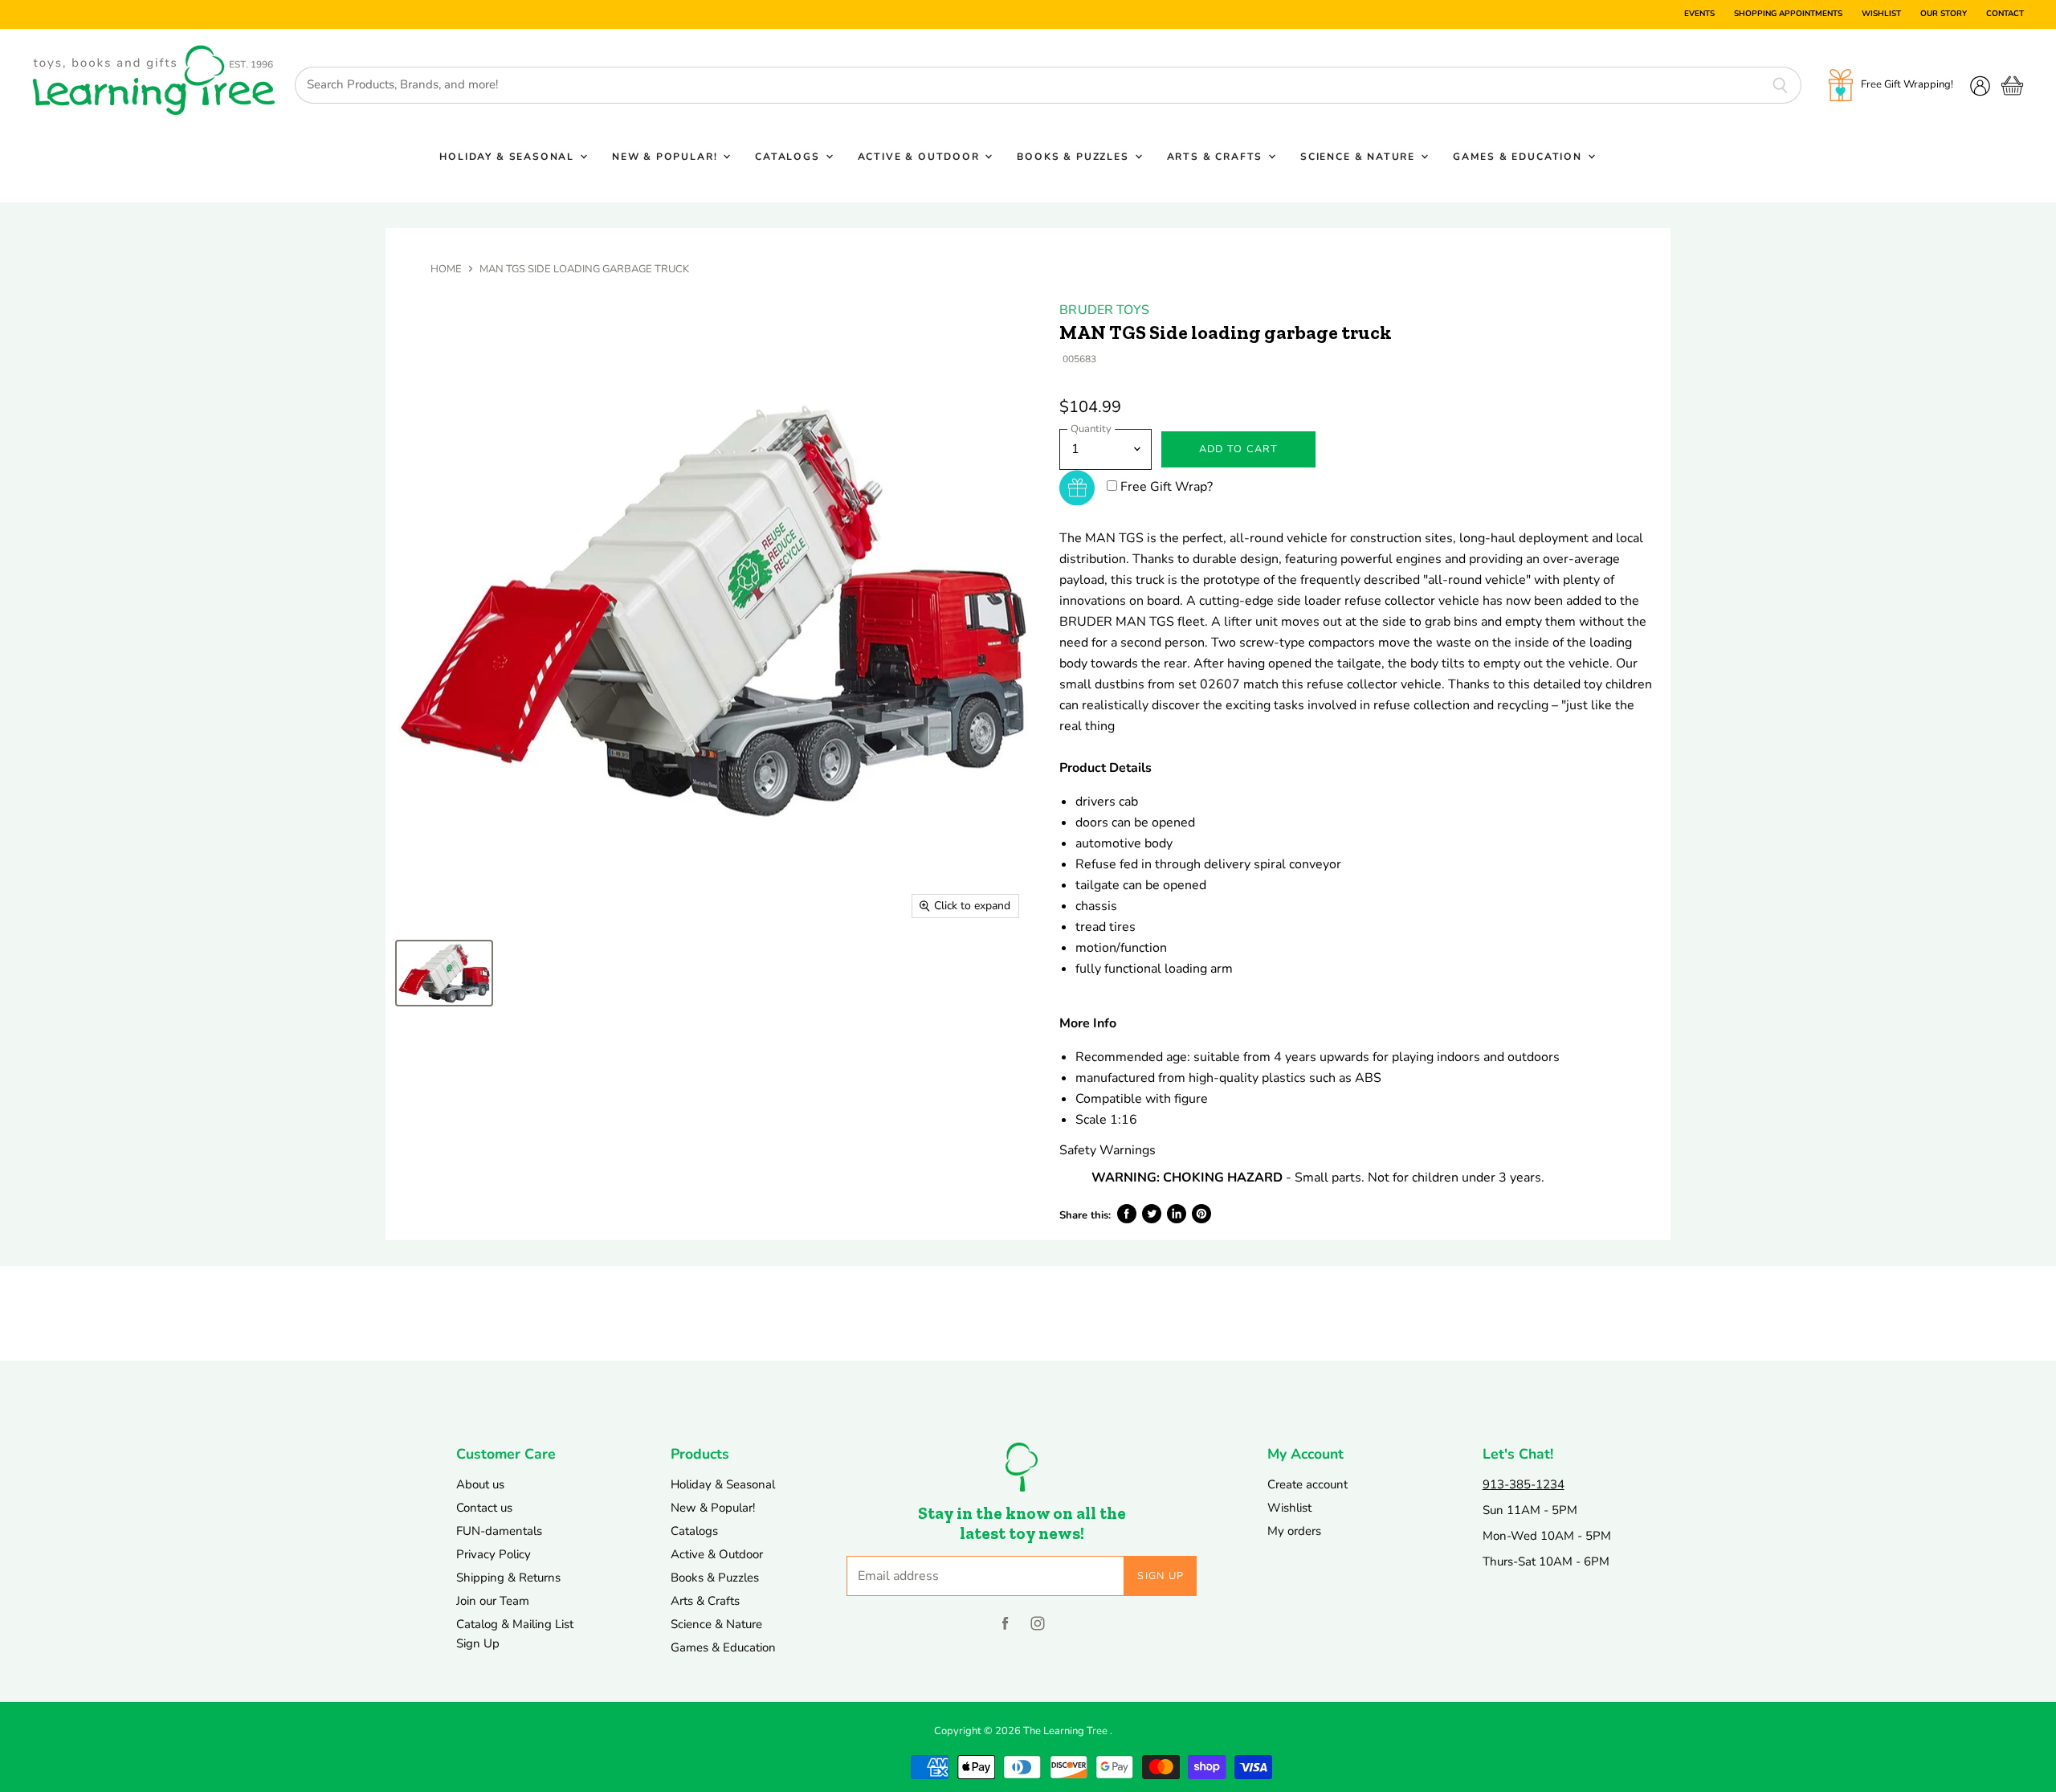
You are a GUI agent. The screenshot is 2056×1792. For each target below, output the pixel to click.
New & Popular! (667, 157)
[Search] (1780, 85)
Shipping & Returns (508, 1578)
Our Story (1944, 14)
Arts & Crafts (1217, 157)
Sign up (1161, 1576)
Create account (1307, 1484)
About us (480, 1484)
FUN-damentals (499, 1531)
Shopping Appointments (1788, 14)
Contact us (484, 1508)
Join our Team (493, 1601)
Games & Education (1520, 157)
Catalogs (789, 157)
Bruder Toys (1104, 310)
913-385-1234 (1524, 1484)
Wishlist (1881, 14)
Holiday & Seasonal (509, 157)
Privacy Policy (494, 1554)
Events (1699, 14)
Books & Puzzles (1075, 157)
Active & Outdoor (921, 157)
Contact (2005, 14)
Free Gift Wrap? (1167, 487)
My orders (1294, 1531)
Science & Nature (1360, 157)
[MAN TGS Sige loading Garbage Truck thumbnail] (444, 973)
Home (446, 269)
